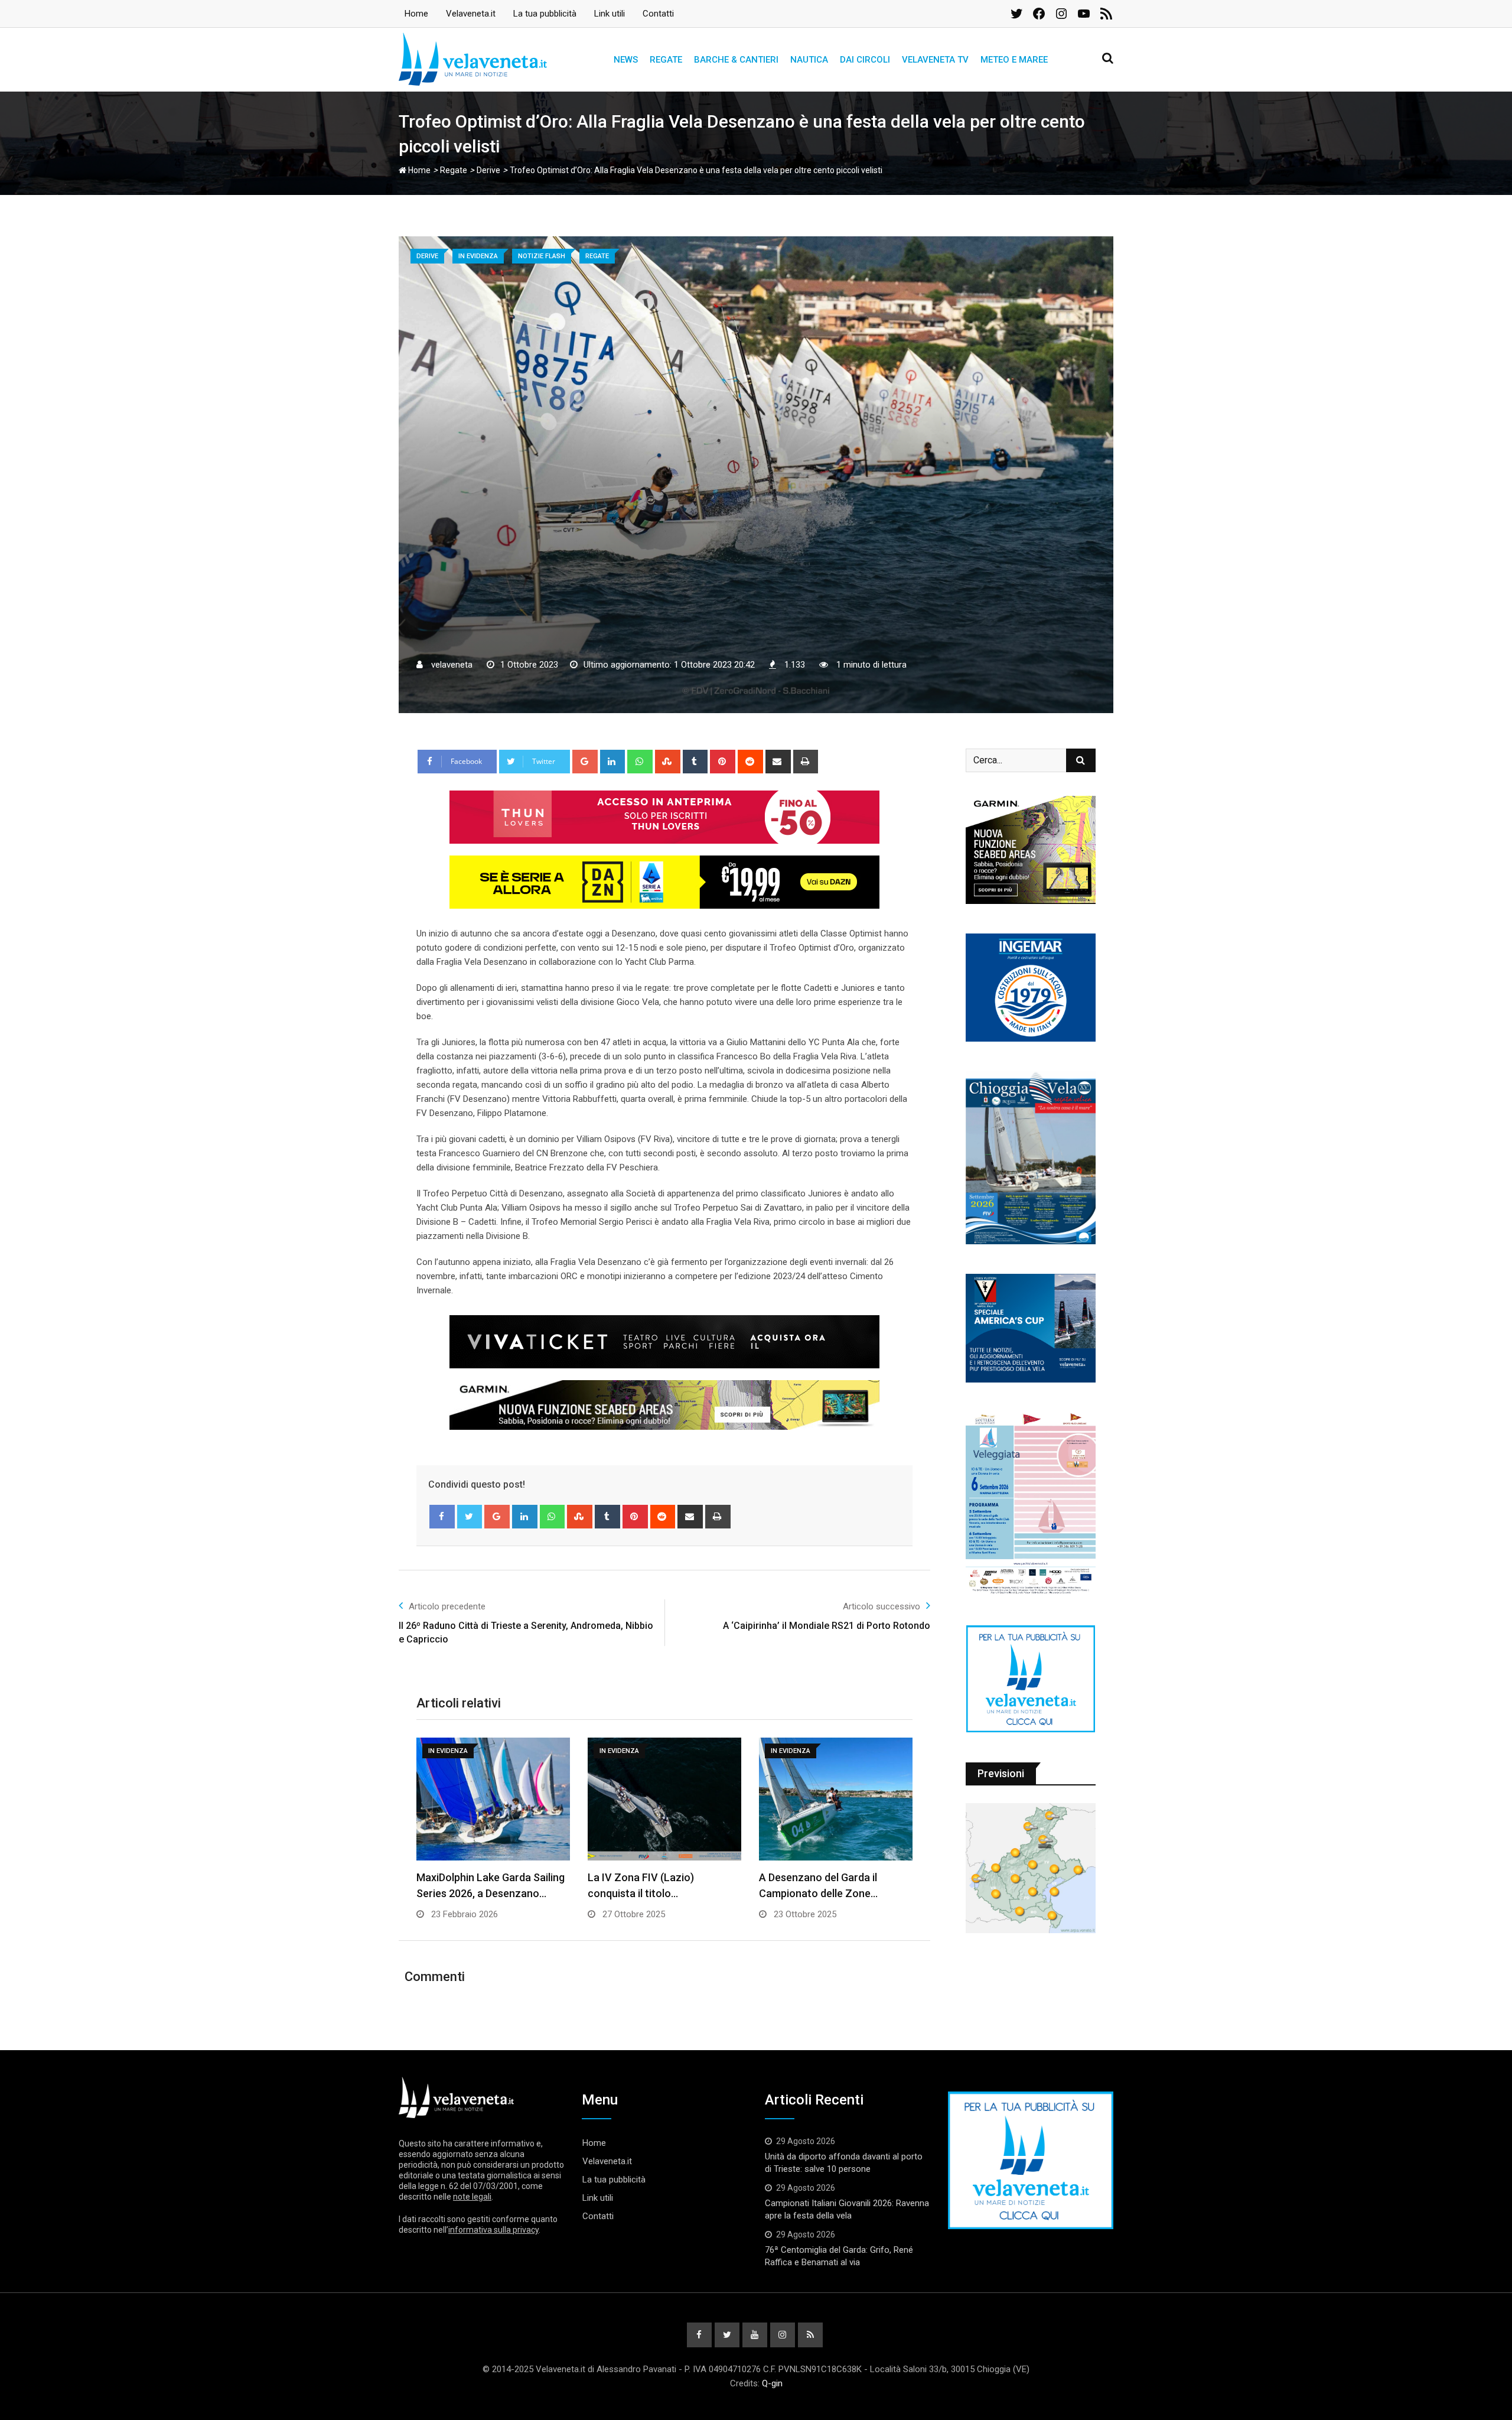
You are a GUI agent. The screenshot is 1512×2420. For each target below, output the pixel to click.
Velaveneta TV (935, 60)
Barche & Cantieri (736, 60)
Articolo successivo (882, 1606)
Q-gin (772, 2383)
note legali (472, 2197)
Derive (488, 170)
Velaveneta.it (471, 14)
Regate (666, 60)
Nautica (809, 60)
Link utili (610, 14)
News (626, 60)
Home (416, 14)
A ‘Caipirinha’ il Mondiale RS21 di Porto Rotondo (827, 1626)
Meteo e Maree (1014, 60)
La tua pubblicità (545, 14)
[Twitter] (470, 1517)
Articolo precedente (447, 1606)
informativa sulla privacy (493, 2230)
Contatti (658, 14)
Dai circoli (865, 60)
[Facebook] (442, 1517)
